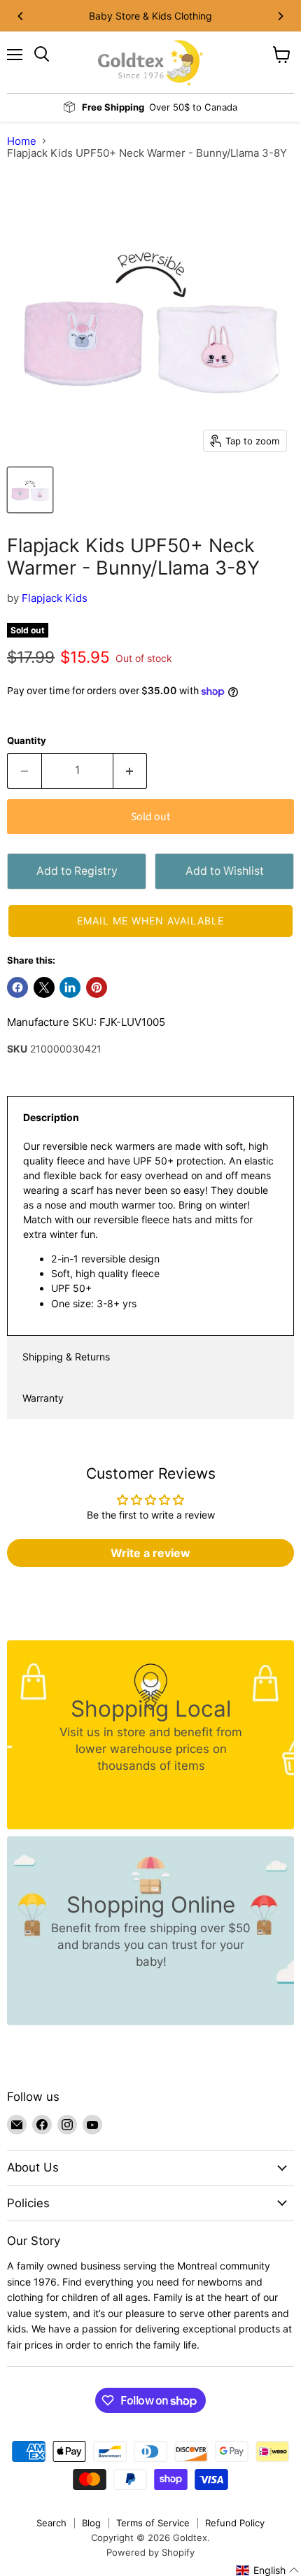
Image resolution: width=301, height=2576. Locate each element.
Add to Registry (77, 871)
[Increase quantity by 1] (131, 770)
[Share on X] (44, 987)
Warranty (43, 1398)
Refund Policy (235, 2523)
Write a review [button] (150, 1553)
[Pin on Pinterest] (97, 987)
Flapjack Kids (55, 598)
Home (22, 141)
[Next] (280, 16)
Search (51, 2523)
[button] (150, 921)
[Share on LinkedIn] (70, 987)
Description (51, 1117)
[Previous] (21, 16)
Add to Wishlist (225, 871)
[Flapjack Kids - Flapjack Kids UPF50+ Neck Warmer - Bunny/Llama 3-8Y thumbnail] (30, 490)
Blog (91, 2523)
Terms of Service (153, 2523)
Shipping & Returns (66, 1357)
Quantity (27, 741)
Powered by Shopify (150, 2552)
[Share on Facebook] (17, 987)
